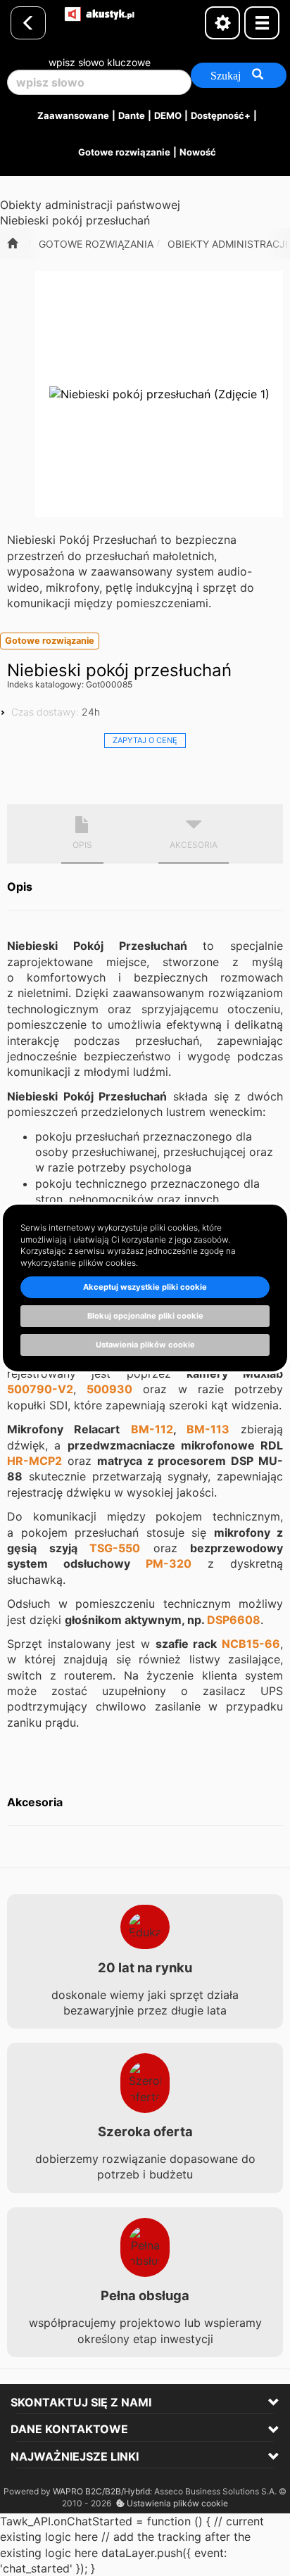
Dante (132, 115)
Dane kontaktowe (69, 2429)
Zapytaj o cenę (145, 740)
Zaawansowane (73, 115)
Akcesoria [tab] (194, 845)
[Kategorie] (262, 23)
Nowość (198, 152)
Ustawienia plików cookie (176, 2503)
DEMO (168, 115)
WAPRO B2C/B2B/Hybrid (101, 2491)
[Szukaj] (239, 75)
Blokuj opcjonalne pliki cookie (145, 1316)
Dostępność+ (221, 115)
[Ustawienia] (222, 23)
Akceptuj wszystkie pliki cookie (145, 1287)
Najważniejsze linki (75, 2456)
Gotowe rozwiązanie (124, 152)
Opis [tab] (82, 845)
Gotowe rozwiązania (96, 244)
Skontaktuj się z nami (81, 2402)
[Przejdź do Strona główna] (12, 243)
